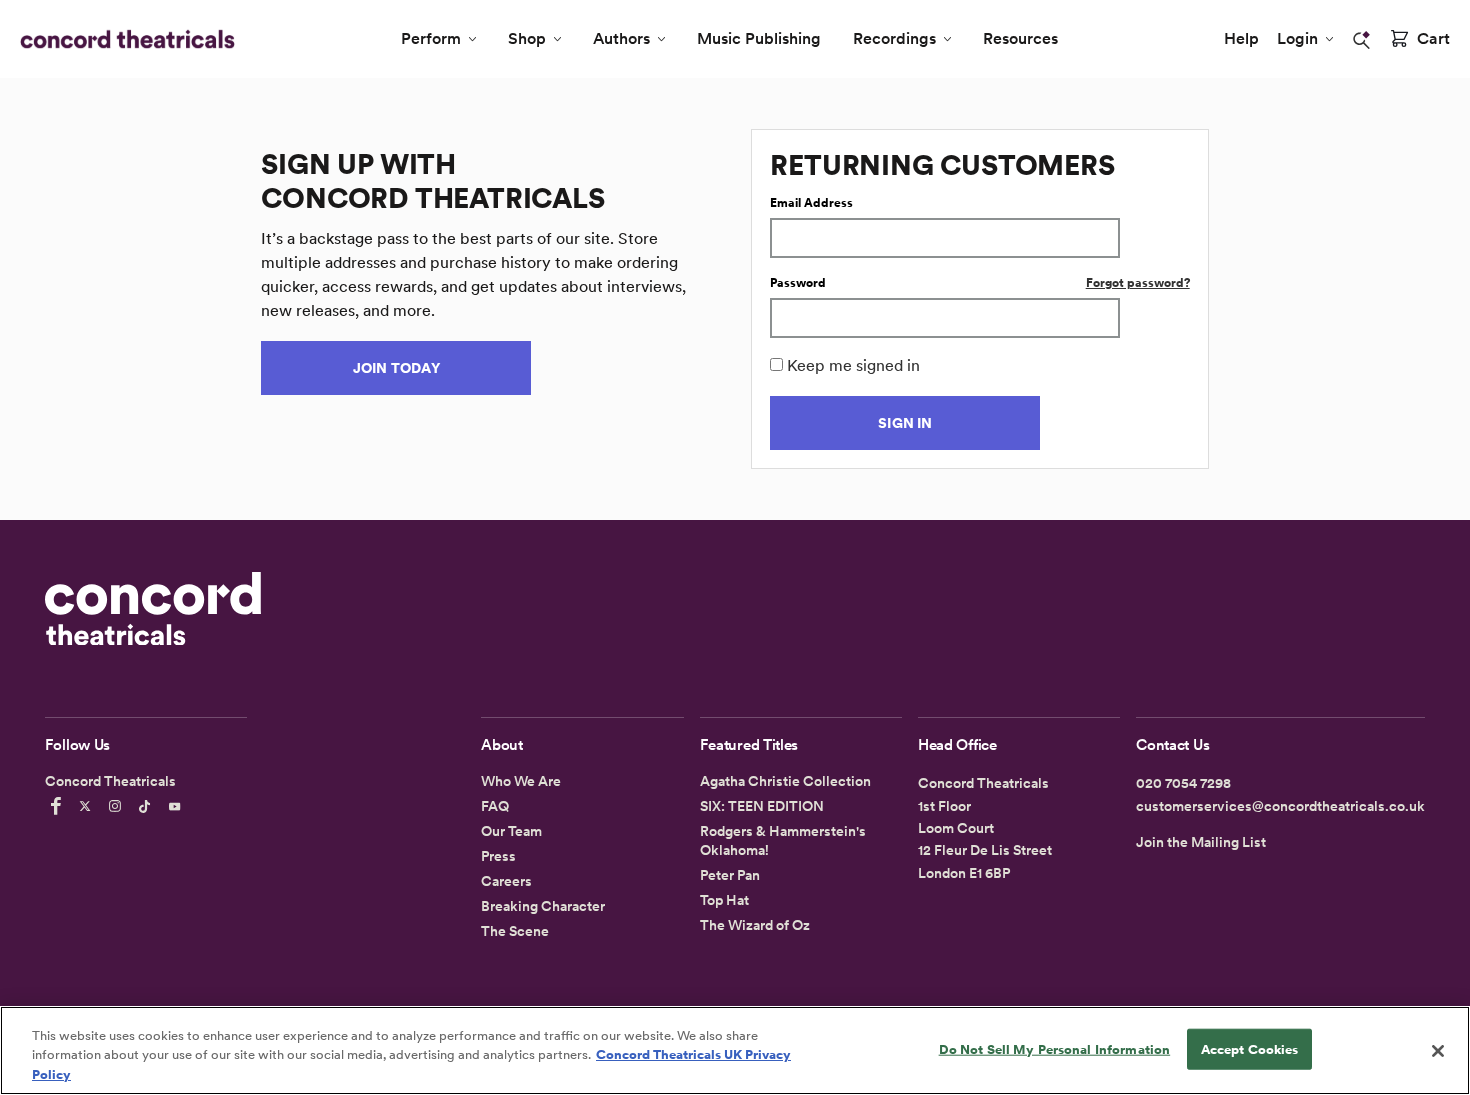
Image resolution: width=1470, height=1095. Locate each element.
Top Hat (724, 900)
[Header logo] (123, 39)
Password (798, 283)
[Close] (1438, 1051)
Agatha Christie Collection (785, 781)
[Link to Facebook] (59, 806)
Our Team (511, 831)
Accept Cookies (1250, 1048)
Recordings (894, 38)
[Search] (1362, 40)
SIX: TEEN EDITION (762, 806)
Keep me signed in (853, 365)
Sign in (905, 423)
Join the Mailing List (1201, 842)
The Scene (515, 931)
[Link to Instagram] (118, 806)
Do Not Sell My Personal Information (1055, 1048)
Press (498, 856)
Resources (1020, 38)
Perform (431, 38)
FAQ (495, 806)
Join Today (396, 368)
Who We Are (521, 781)
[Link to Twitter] (88, 806)
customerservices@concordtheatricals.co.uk (1280, 806)
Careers (506, 881)
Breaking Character (543, 906)
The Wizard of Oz (755, 925)
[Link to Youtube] (178, 806)
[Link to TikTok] (148, 806)
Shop (527, 38)
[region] (735, 1050)
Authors (621, 38)
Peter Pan (730, 875)
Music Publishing (759, 38)
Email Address (811, 203)
